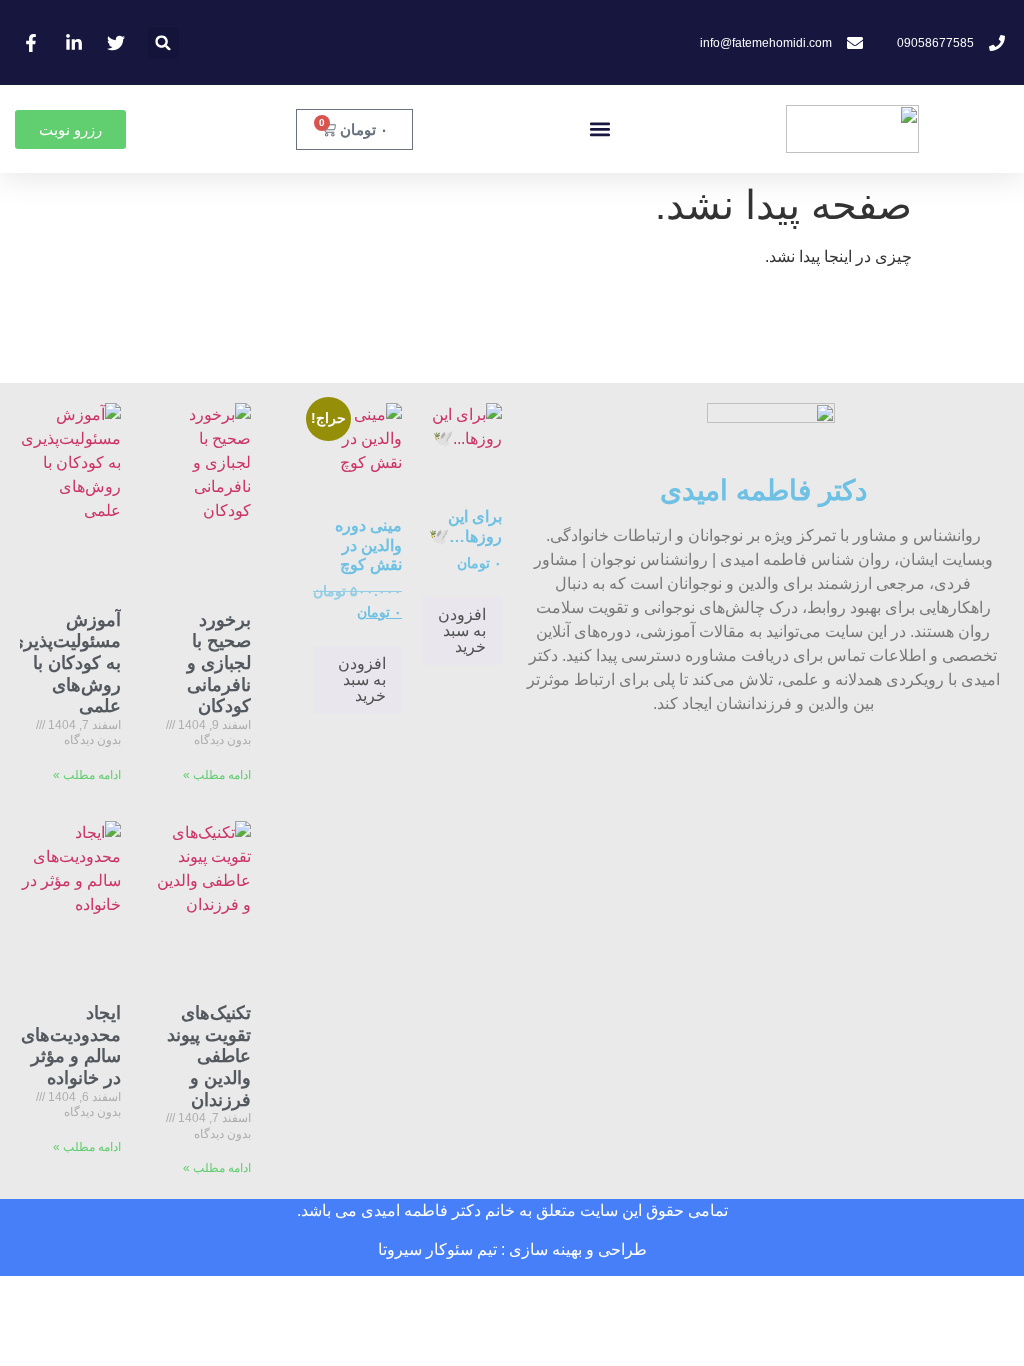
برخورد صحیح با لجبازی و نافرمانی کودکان (219, 663)
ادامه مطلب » (217, 775)
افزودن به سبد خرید (462, 630)
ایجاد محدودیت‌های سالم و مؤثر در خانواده (71, 1045)
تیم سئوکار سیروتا (437, 1249)
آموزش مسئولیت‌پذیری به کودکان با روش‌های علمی (65, 663)
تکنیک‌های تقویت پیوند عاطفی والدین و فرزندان (209, 1056)
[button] (163, 42)
